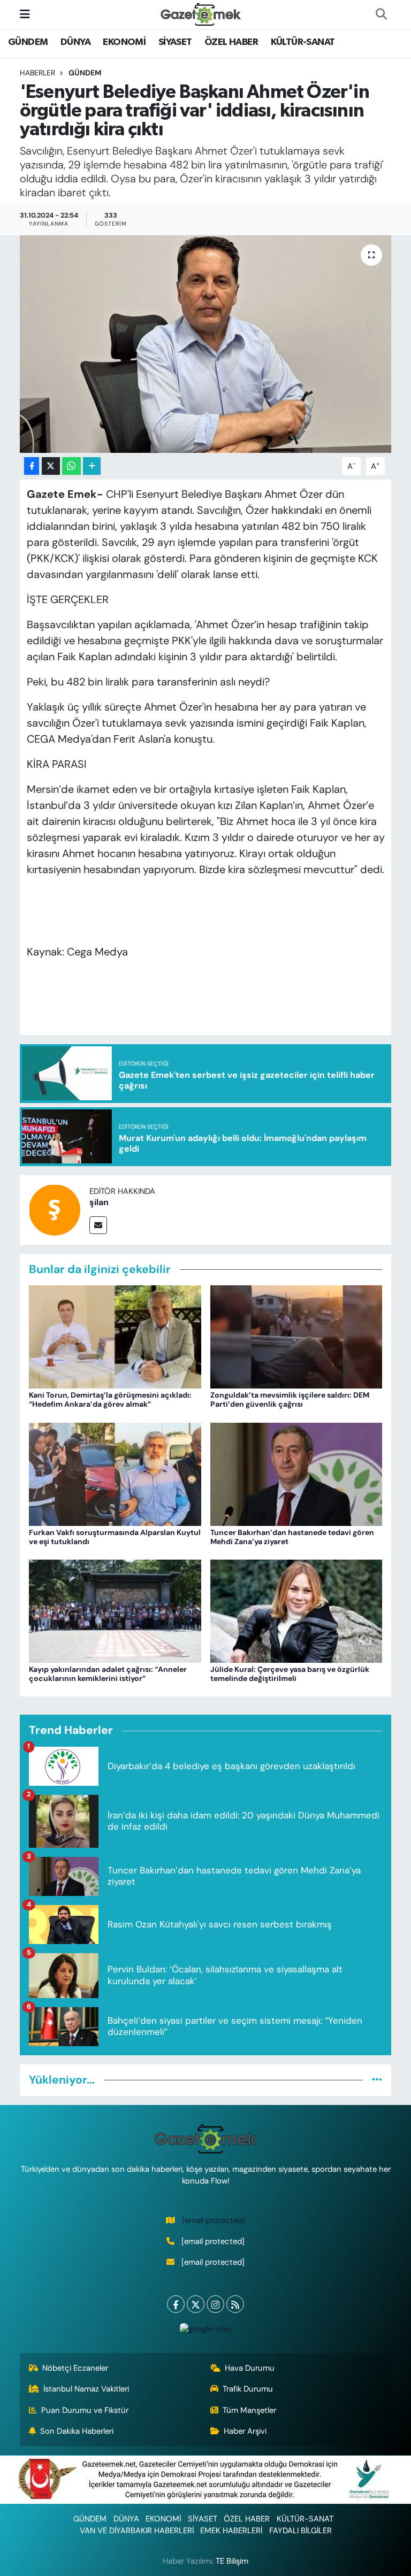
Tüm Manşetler (249, 2410)
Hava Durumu (250, 2368)
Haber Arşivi (245, 2431)
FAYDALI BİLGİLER (300, 2531)
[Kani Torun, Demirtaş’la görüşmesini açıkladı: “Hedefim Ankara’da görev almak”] (115, 1336)
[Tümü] (377, 2080)
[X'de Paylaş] (51, 466)
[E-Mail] (98, 1225)
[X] (196, 2304)
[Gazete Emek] (201, 14)
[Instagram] (215, 2304)
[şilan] (55, 1209)
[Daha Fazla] (92, 466)
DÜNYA (75, 42)
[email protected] (214, 2220)
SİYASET (175, 42)
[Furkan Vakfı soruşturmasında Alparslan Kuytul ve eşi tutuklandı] (115, 1473)
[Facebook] (176, 2304)
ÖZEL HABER (231, 42)
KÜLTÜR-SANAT (303, 42)
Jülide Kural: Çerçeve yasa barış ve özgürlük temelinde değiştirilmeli (290, 1674)
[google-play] (205, 2328)
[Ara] (381, 14)
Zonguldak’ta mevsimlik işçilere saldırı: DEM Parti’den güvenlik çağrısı (290, 1399)
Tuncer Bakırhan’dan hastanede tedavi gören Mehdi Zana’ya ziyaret (292, 1537)
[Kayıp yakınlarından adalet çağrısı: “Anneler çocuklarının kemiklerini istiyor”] (115, 1610)
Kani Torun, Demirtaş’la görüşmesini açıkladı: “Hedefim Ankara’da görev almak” (110, 1399)
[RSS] (235, 2304)
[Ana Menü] (25, 14)
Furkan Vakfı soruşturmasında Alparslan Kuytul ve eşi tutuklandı (115, 1537)
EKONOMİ (124, 42)
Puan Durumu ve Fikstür (85, 2410)
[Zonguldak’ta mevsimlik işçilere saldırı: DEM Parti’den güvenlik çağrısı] (296, 1336)
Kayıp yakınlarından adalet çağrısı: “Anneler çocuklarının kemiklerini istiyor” (108, 1674)
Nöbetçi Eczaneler (75, 2368)
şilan (99, 1202)
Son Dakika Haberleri (77, 2431)
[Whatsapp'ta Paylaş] (71, 466)
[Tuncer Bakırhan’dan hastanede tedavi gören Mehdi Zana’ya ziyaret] (296, 1473)
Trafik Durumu (248, 2389)
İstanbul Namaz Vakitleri (86, 2389)
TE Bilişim (232, 2561)
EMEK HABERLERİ (231, 2531)
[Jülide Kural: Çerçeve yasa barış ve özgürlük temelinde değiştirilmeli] (296, 1610)
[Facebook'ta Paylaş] (32, 466)
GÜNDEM (28, 42)
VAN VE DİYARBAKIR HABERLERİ (137, 2531)
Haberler (37, 73)
